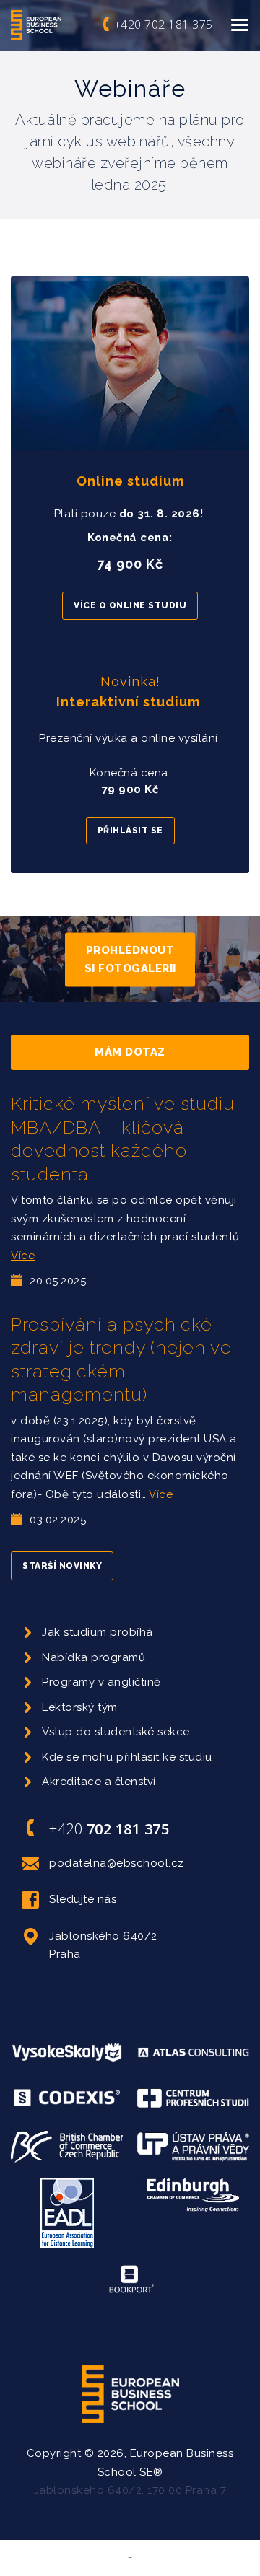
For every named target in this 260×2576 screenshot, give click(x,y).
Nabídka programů (94, 1657)
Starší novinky (62, 1566)
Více (23, 1256)
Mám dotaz (130, 1052)
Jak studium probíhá (97, 1632)
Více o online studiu (130, 605)
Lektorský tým (80, 1707)
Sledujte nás (83, 1899)
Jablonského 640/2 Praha (103, 1945)
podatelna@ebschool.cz (117, 1863)
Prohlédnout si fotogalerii (130, 959)
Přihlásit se (130, 831)
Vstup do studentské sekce (116, 1732)
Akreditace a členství (99, 1782)
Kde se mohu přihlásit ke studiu (127, 1757)
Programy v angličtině (101, 1682)
